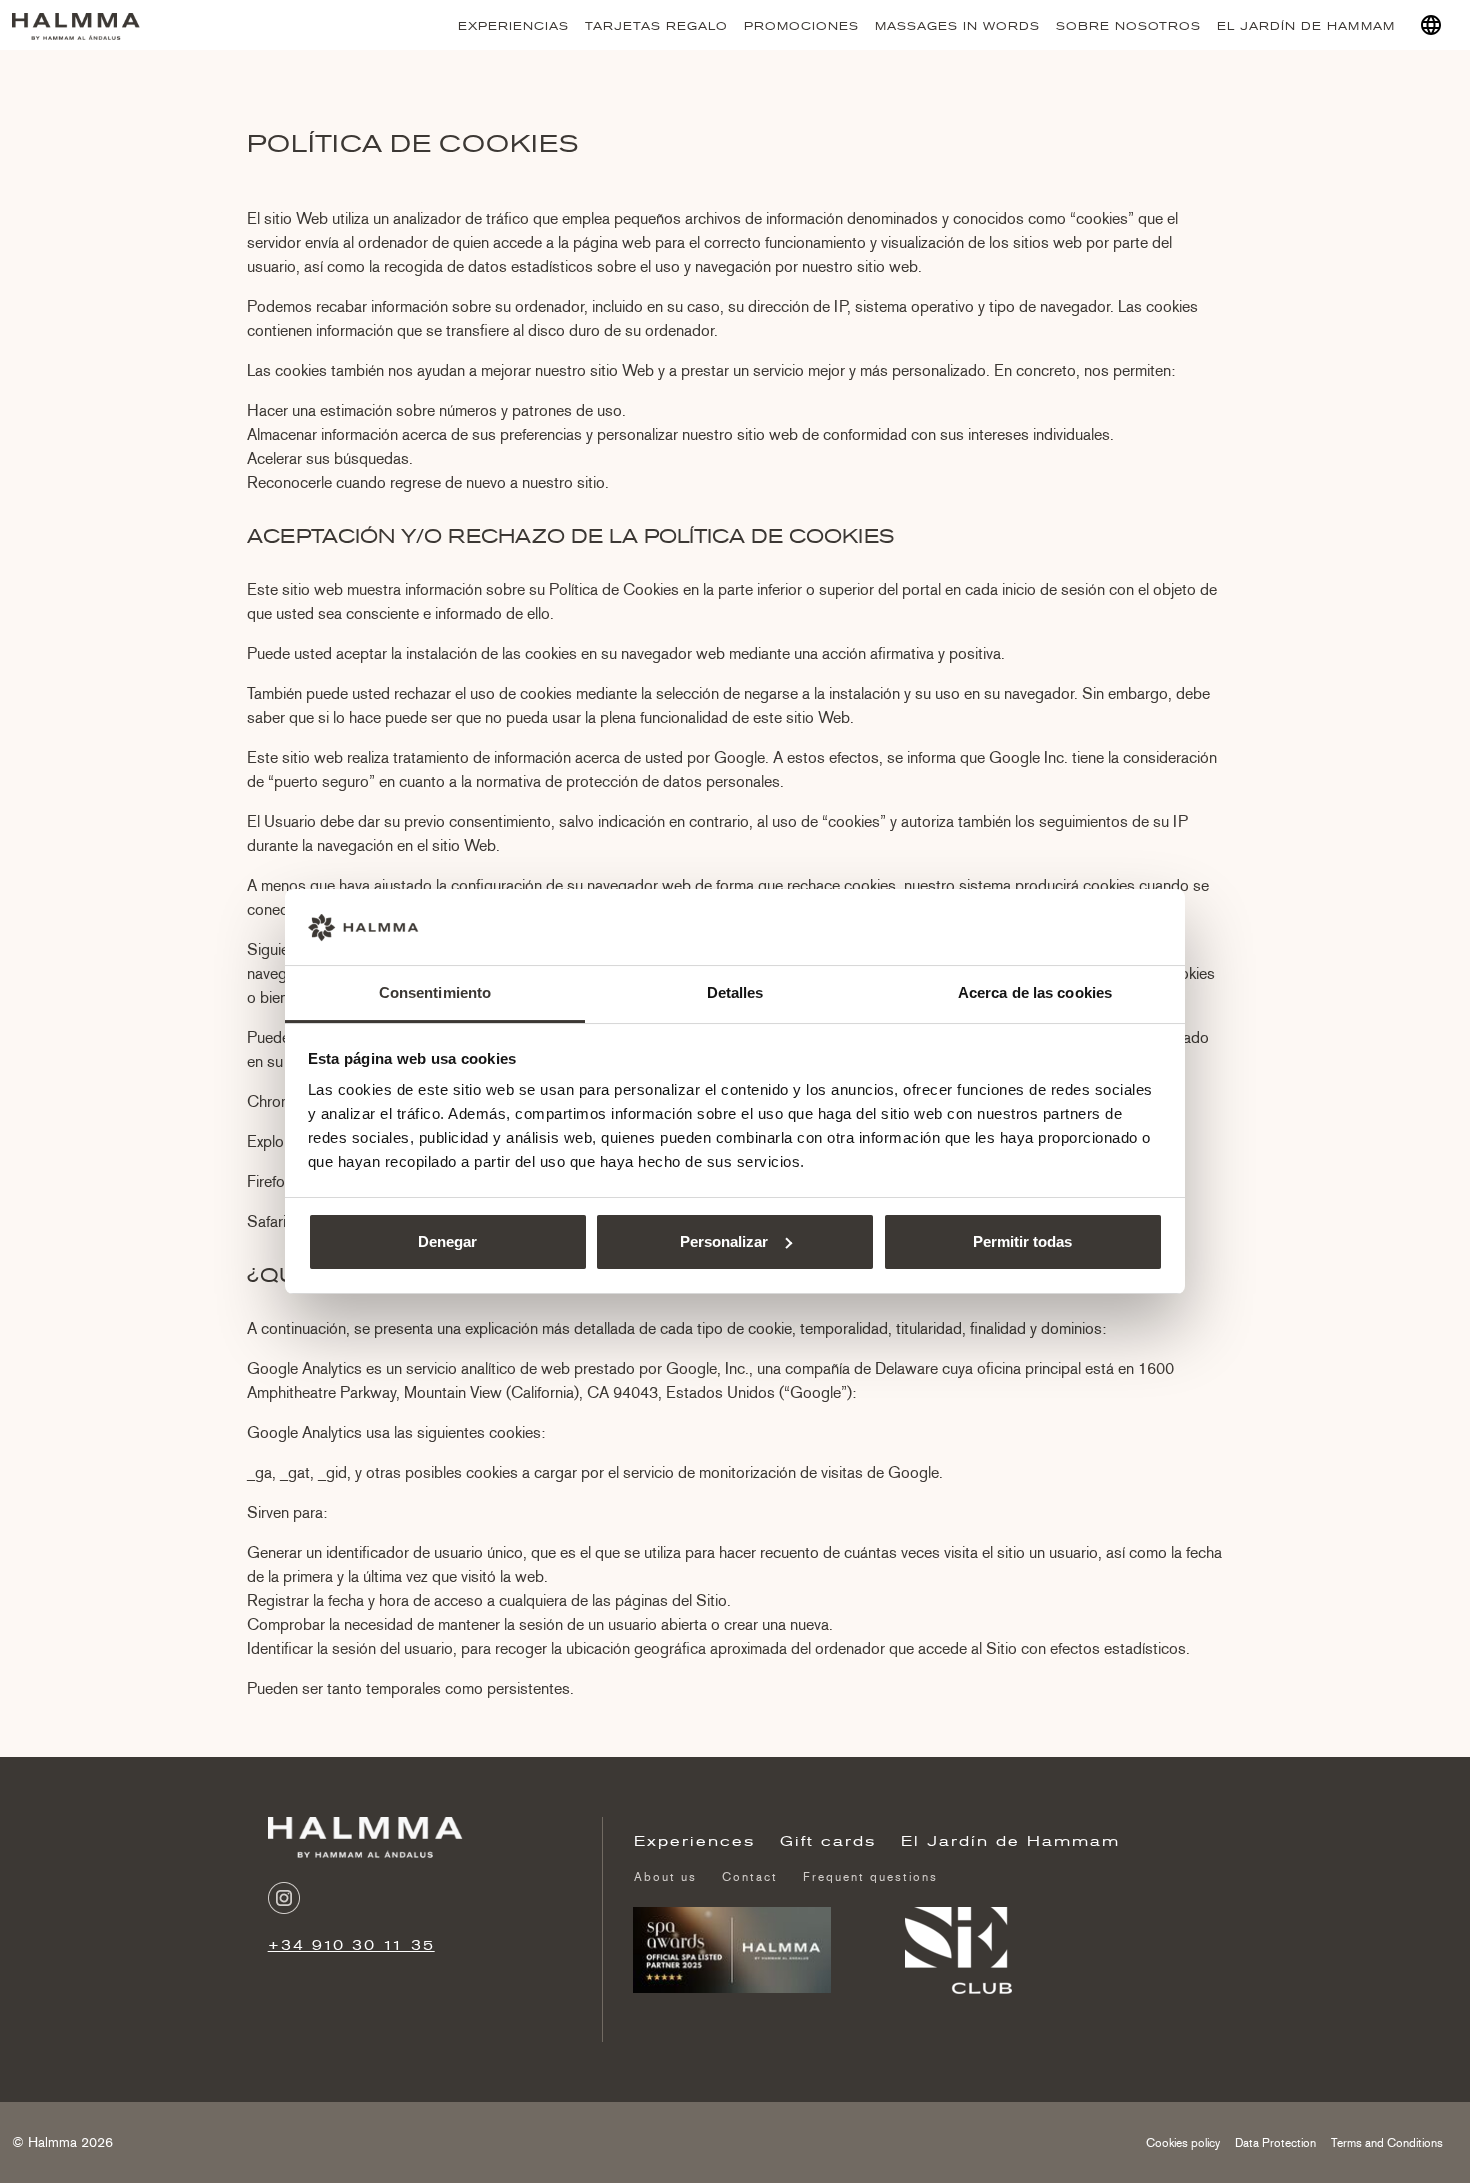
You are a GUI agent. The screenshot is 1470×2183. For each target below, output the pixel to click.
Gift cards (828, 1841)
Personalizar (724, 1241)
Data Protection (1275, 2143)
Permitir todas (1022, 1241)
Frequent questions (870, 1877)
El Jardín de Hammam (1010, 1841)
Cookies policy (1183, 2143)
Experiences (694, 1841)
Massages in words (957, 26)
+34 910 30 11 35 (351, 1945)
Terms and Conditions (1387, 2143)
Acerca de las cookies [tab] (1035, 992)
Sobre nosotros (1128, 26)
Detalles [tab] (735, 992)
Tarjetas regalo (656, 26)
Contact (750, 1877)
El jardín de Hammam (1306, 26)
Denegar (447, 1241)
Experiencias (513, 26)
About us (665, 1877)
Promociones (801, 26)
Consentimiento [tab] (435, 992)
